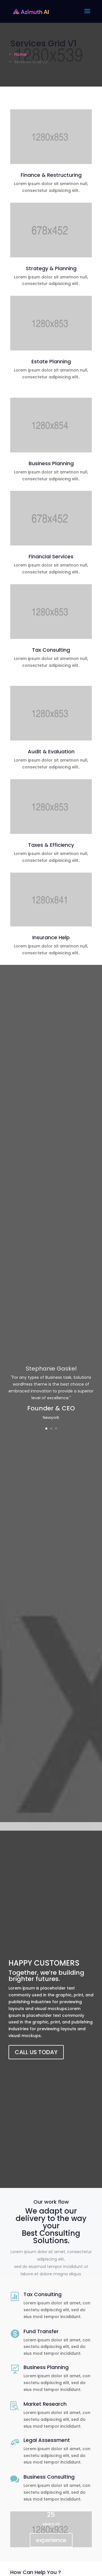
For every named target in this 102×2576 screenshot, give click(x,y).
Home (20, 54)
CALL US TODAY (36, 2052)
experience (51, 2540)
